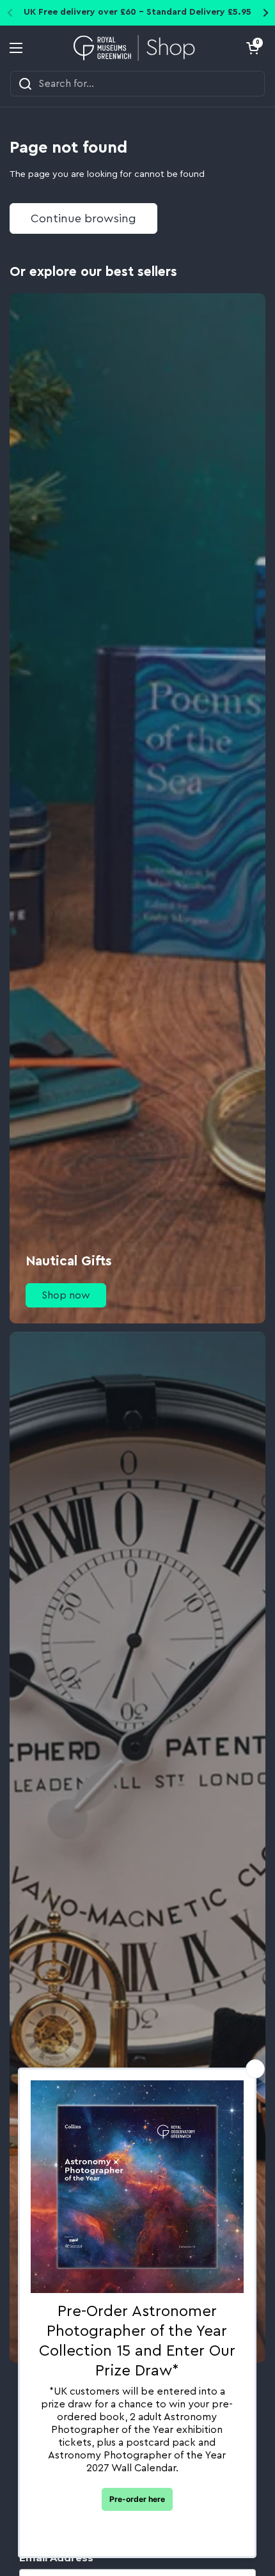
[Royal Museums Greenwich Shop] (135, 48)
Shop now (66, 1295)
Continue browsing (83, 218)
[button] (253, 48)
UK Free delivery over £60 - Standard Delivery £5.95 (137, 12)
